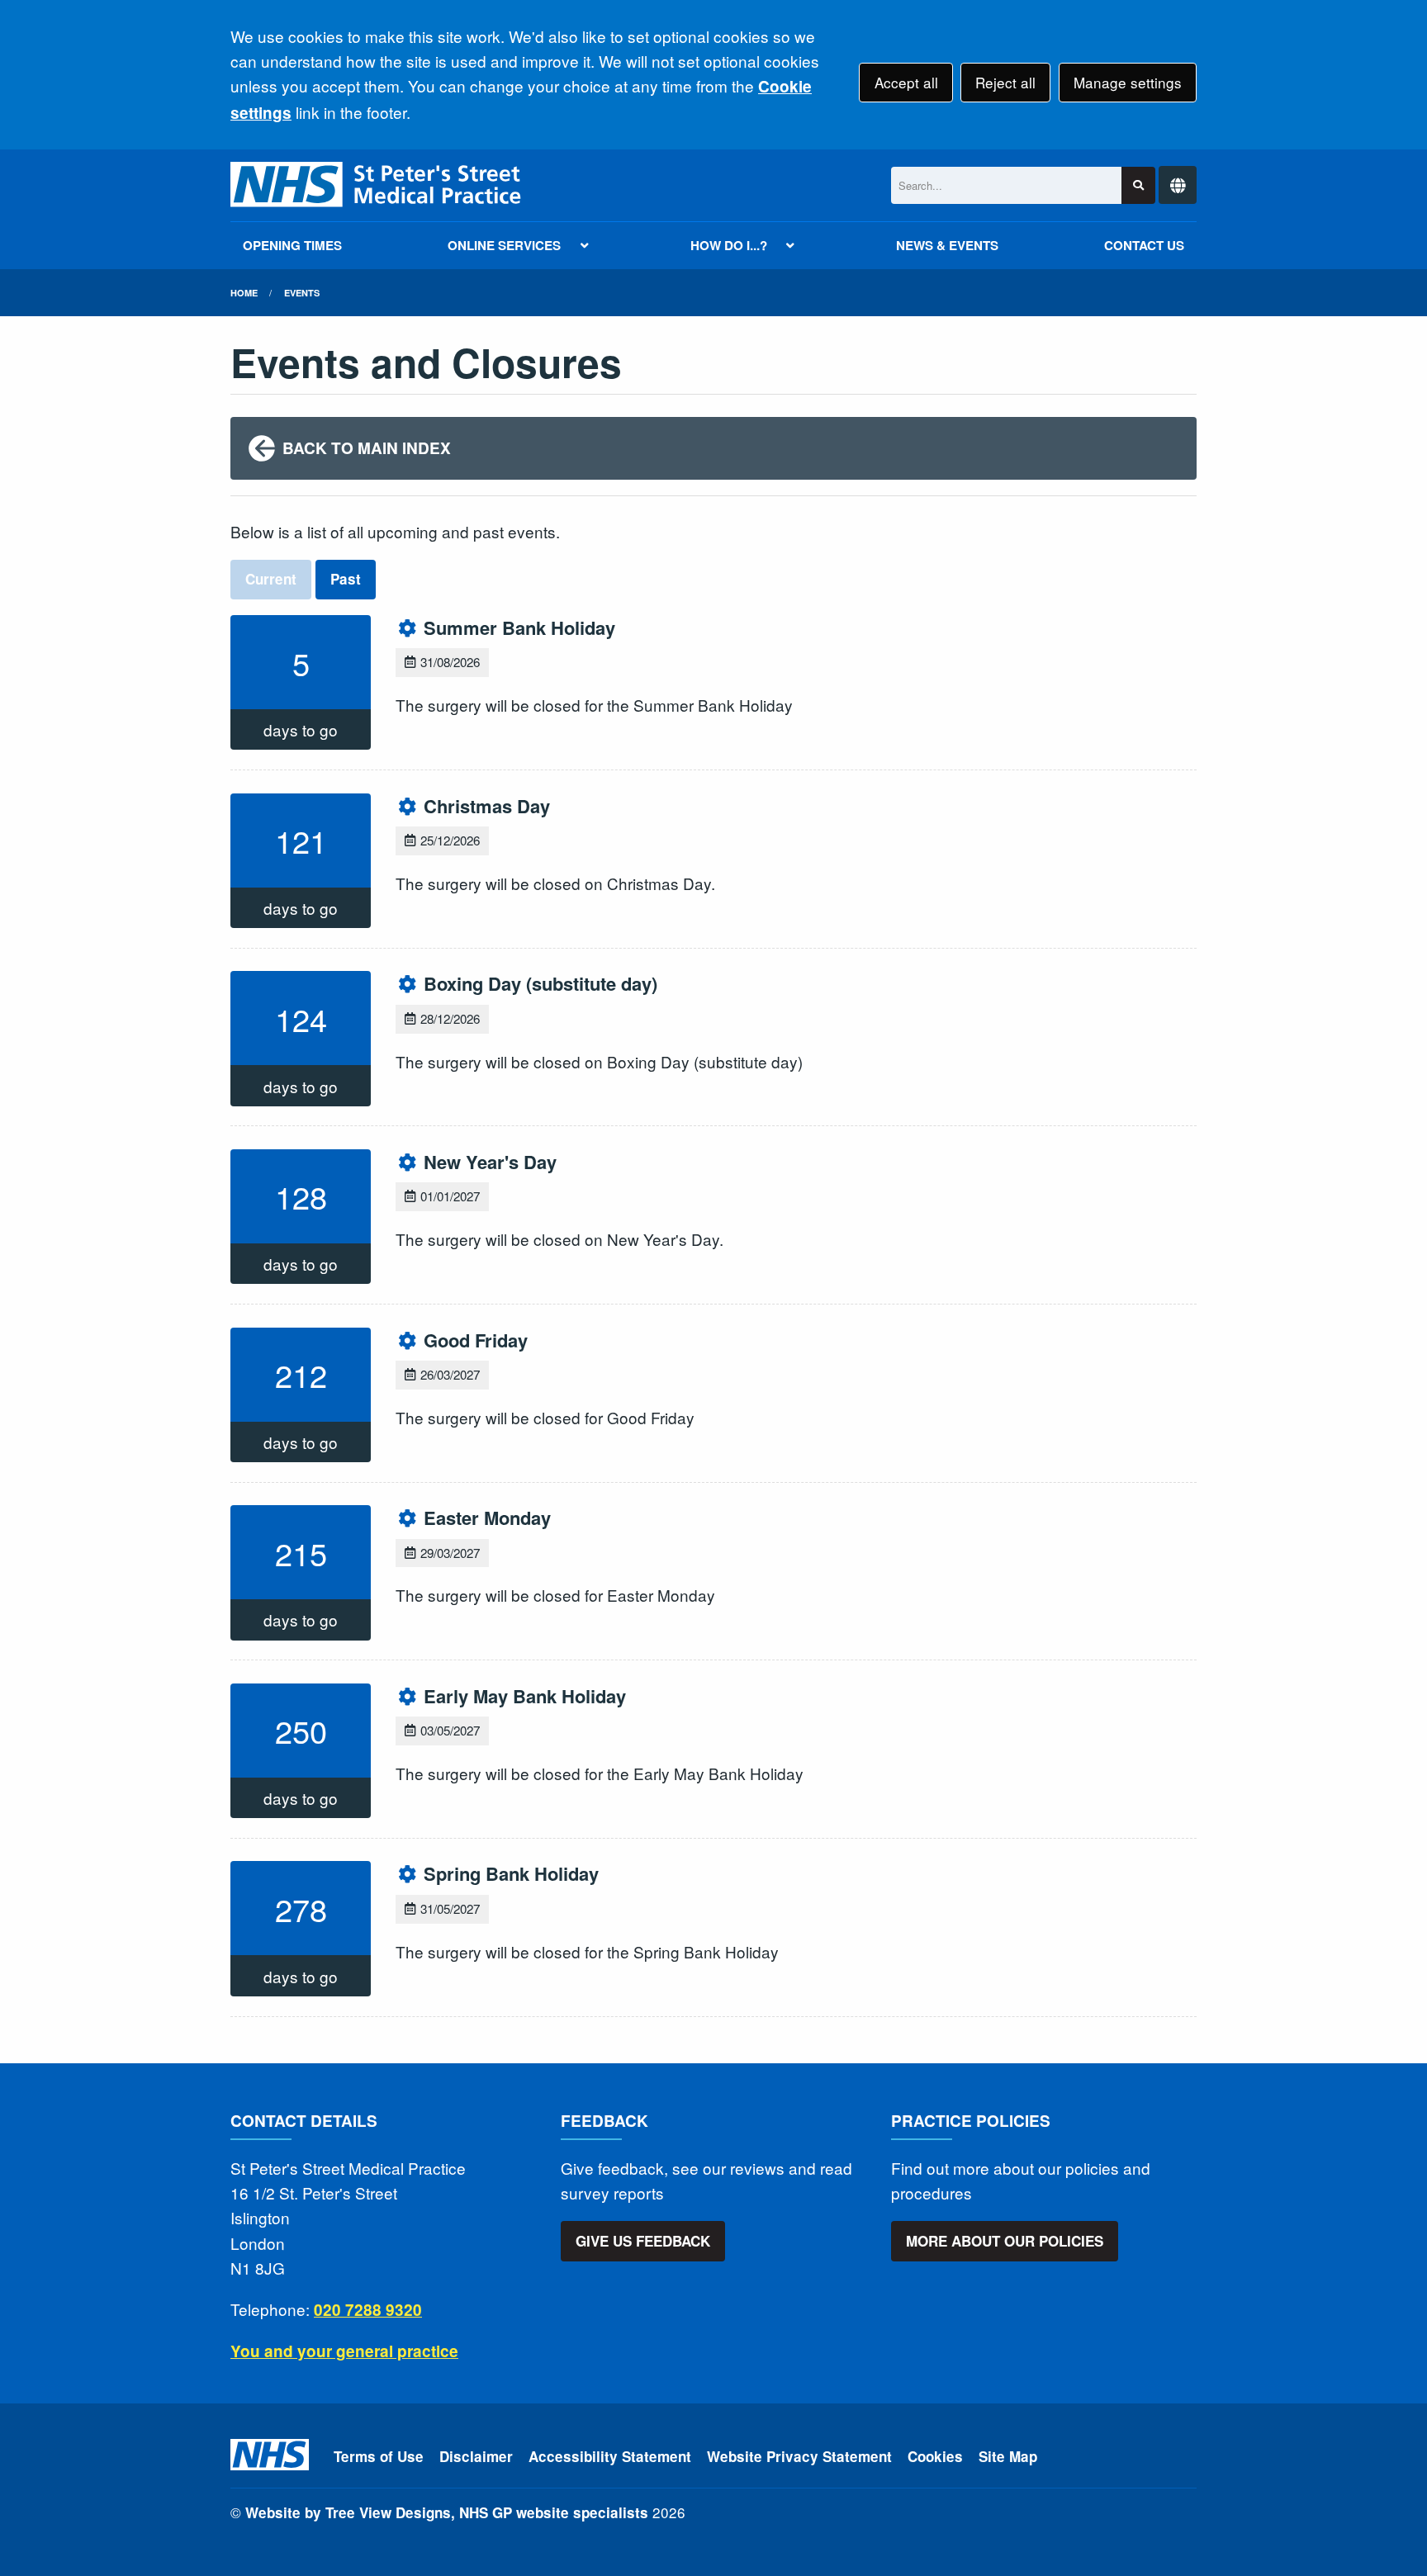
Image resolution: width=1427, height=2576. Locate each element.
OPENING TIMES (292, 245)
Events (302, 293)
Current (271, 579)
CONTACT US (1144, 245)
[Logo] (377, 185)
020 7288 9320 (368, 2310)
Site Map (1008, 2456)
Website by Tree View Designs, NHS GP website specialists (447, 2512)
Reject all (1005, 82)
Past (346, 579)
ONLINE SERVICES (504, 245)
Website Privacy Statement (799, 2456)
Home (244, 293)
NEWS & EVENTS (947, 245)
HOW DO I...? (729, 245)
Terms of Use (379, 2456)
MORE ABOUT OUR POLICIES (1005, 2241)
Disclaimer (476, 2456)
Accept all (906, 82)
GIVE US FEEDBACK (643, 2241)
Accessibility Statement (610, 2456)
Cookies (935, 2456)
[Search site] (1138, 185)
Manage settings (1128, 82)
